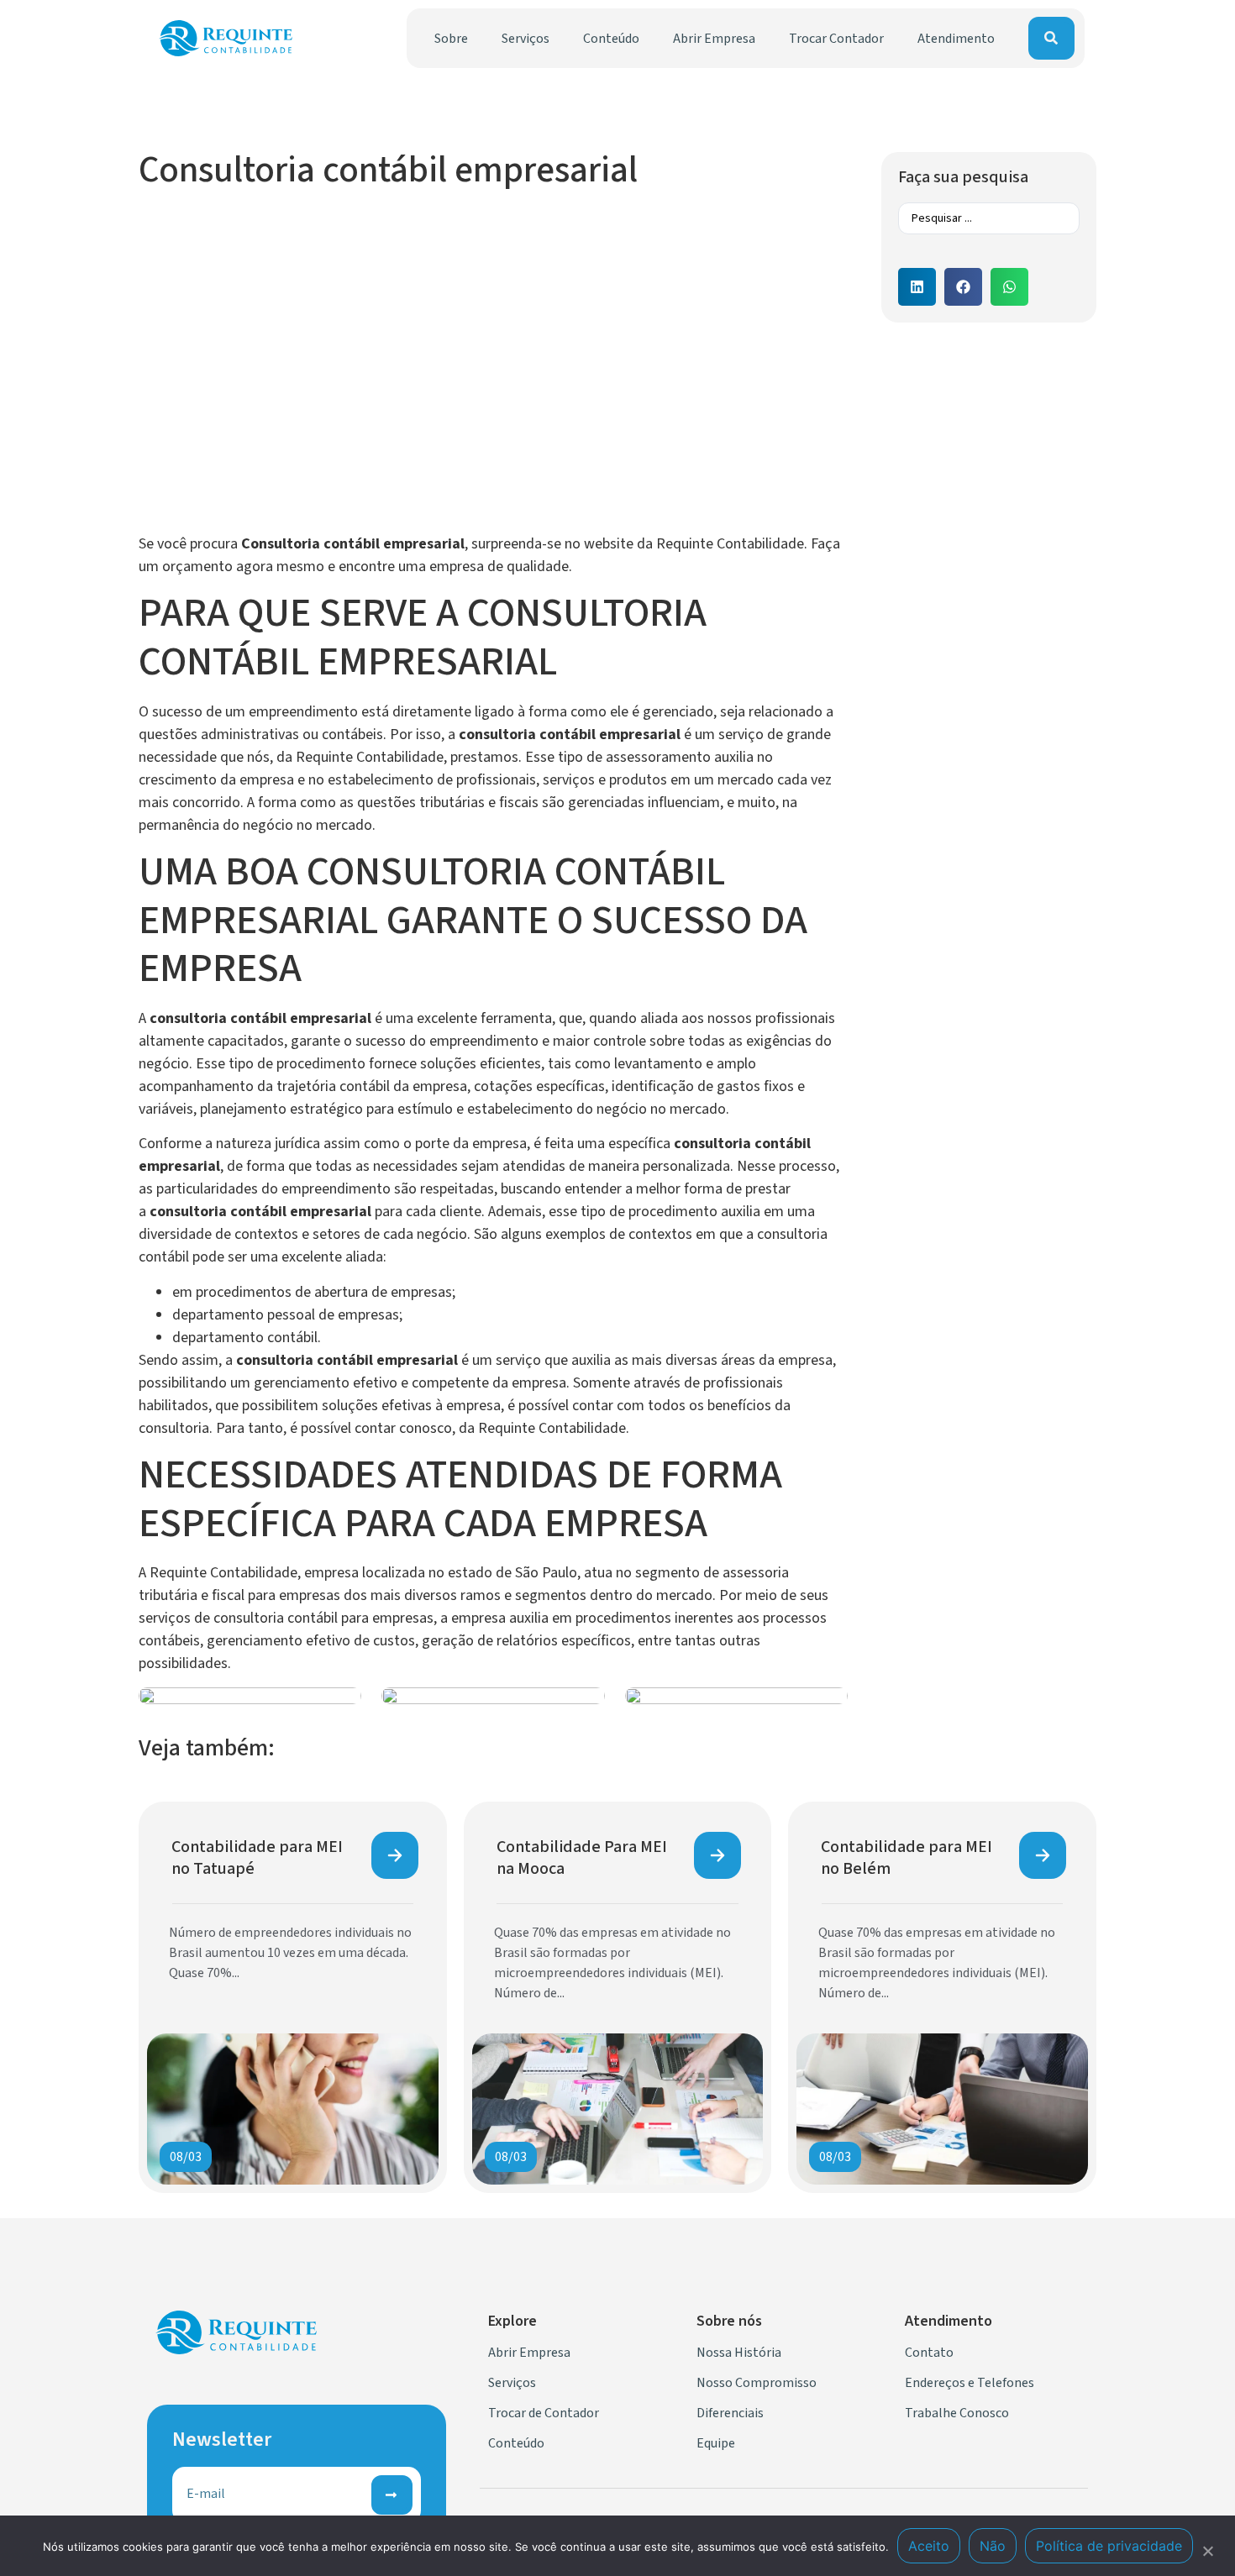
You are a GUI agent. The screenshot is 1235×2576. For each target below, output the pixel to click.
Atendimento (956, 39)
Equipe (716, 2443)
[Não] (1207, 2549)
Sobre (451, 39)
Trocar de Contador (544, 2413)
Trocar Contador (836, 39)
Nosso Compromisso (757, 2383)
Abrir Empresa (714, 39)
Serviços (526, 39)
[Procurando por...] (1051, 38)
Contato (929, 2353)
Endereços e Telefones (970, 2383)
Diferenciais (730, 2413)
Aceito (929, 2546)
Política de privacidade (1109, 2546)
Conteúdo (611, 39)
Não (993, 2546)
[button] (917, 287)
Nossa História (739, 2353)
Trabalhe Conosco (957, 2413)
